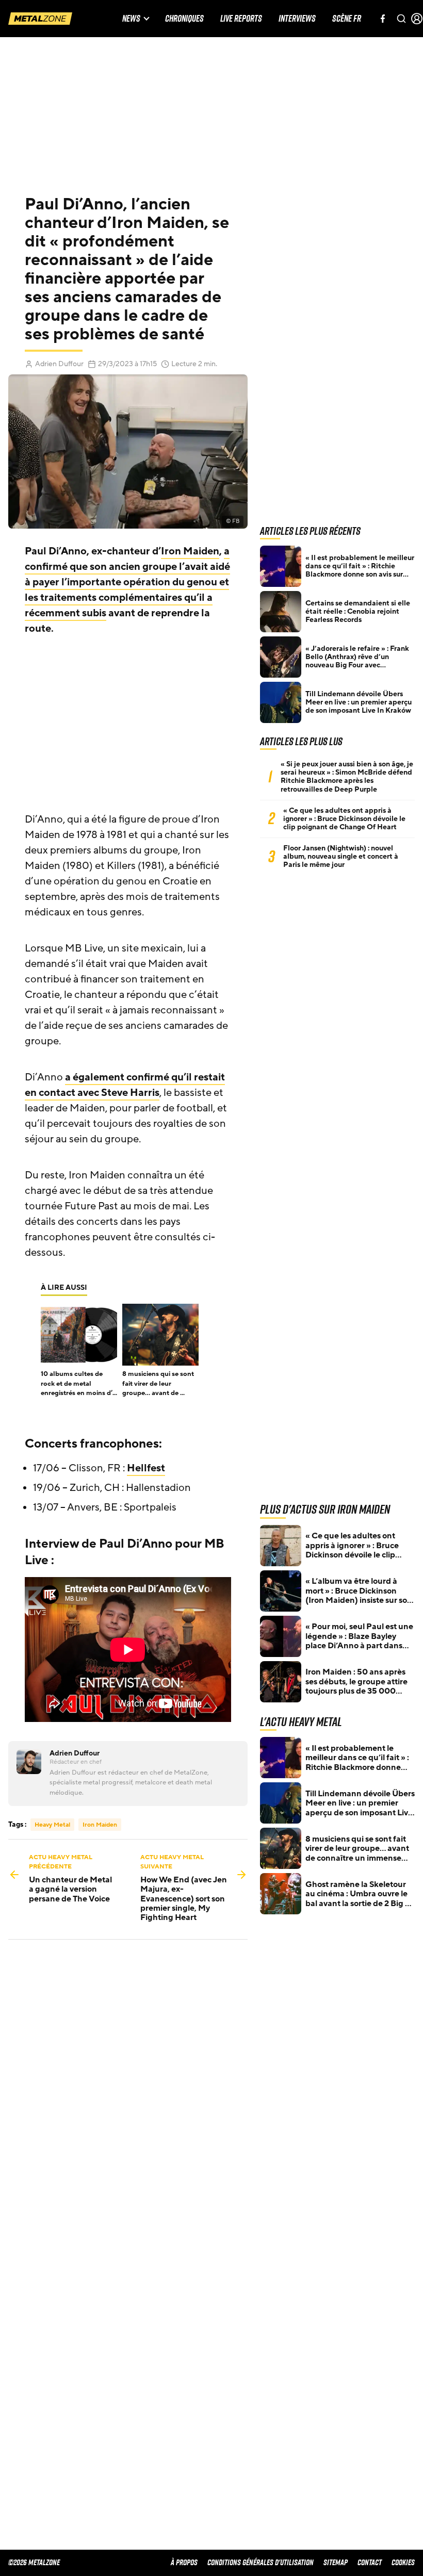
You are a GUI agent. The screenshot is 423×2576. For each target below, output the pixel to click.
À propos (184, 2562)
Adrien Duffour (59, 364)
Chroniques (184, 19)
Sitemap (336, 2562)
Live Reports (241, 19)
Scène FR (347, 19)
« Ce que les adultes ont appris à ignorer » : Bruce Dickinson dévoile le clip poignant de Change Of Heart (344, 819)
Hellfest (146, 1468)
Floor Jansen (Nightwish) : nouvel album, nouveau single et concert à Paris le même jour (341, 857)
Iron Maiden (190, 551)
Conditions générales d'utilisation (261, 2562)
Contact (370, 2562)
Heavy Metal (52, 1825)
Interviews (297, 19)
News (131, 19)
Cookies (403, 2562)
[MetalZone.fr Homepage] (40, 19)
